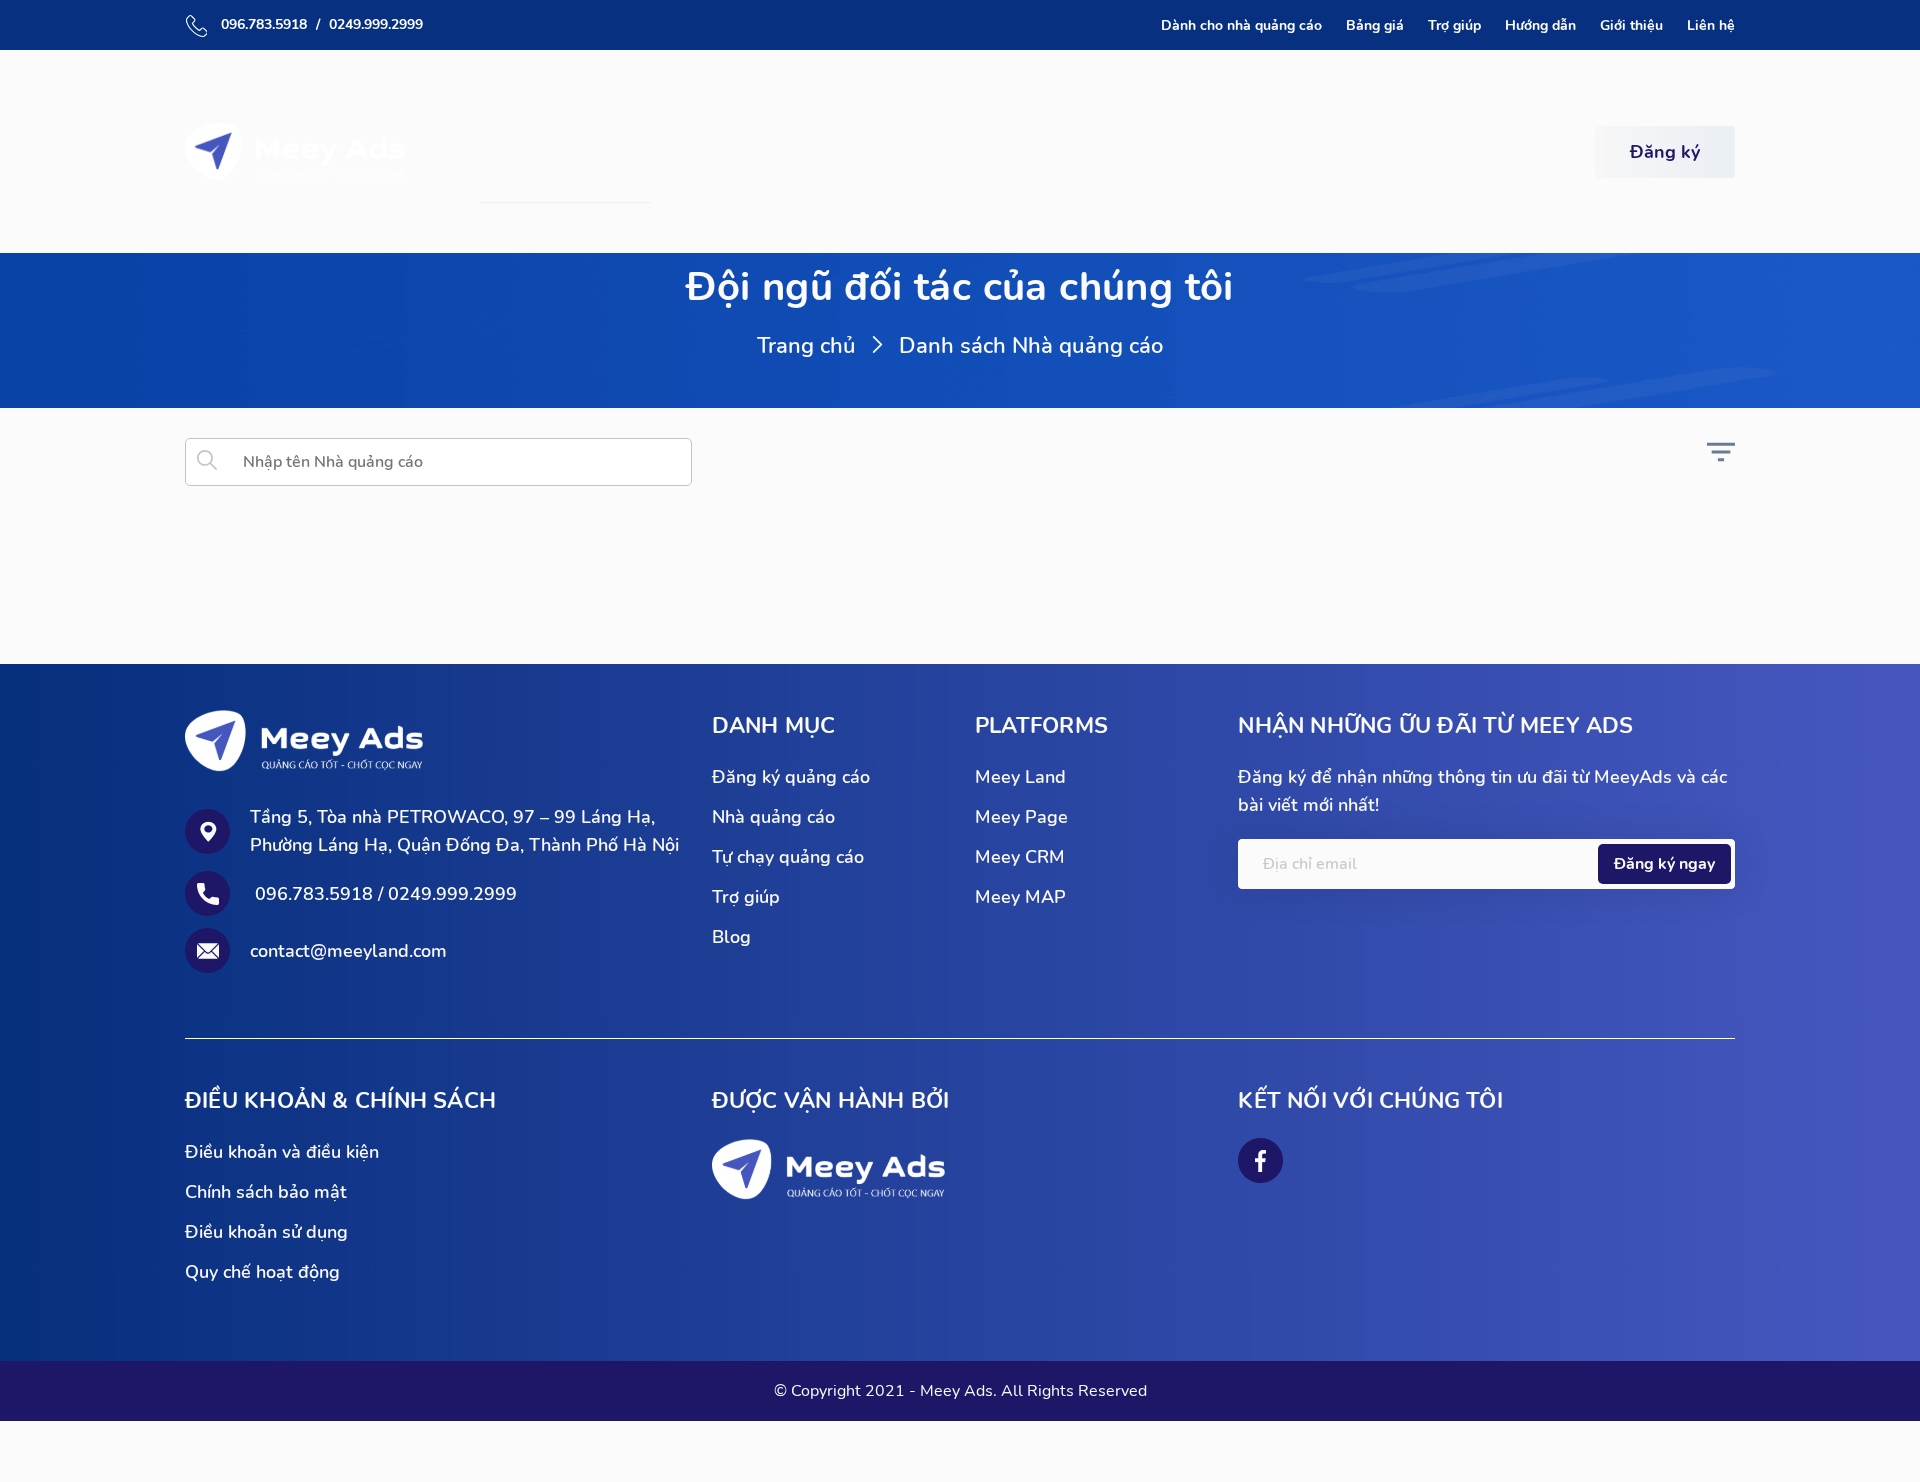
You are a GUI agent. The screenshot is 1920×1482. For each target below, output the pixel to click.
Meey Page (1021, 817)
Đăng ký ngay (1664, 864)
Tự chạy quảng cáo (781, 151)
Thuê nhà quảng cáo (583, 151)
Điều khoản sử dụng (266, 1232)
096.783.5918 (262, 24)
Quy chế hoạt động (262, 1272)
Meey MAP (1020, 897)
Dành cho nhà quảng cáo (1241, 25)
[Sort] (1721, 461)
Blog (731, 937)
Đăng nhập (1493, 152)
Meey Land (1020, 777)
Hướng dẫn (1540, 25)
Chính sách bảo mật (266, 1192)
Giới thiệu (1631, 25)
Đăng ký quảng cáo (791, 777)
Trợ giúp (1454, 25)
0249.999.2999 (376, 24)
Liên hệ (1711, 25)
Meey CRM (1020, 857)
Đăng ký (1665, 152)
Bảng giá (1375, 25)
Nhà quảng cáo (773, 817)
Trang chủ (806, 346)
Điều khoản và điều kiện (282, 1152)
